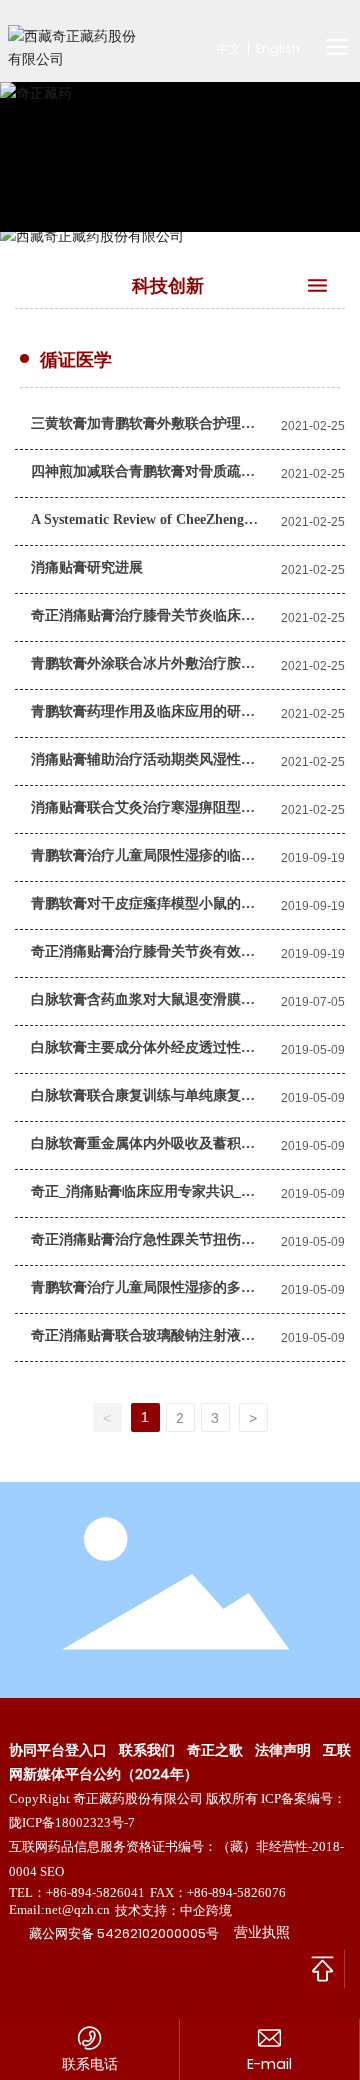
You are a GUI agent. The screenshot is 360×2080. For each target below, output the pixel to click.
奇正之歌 (215, 1750)
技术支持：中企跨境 (173, 1910)
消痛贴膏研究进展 (87, 567)
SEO (52, 1871)
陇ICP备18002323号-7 (72, 1822)
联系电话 (90, 2064)
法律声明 (283, 1750)
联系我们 (147, 1750)
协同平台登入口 (58, 1750)
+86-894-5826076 (236, 1892)
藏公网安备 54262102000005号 (124, 1933)
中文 (229, 48)
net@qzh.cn (77, 1909)
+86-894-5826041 (95, 1892)
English (278, 48)
